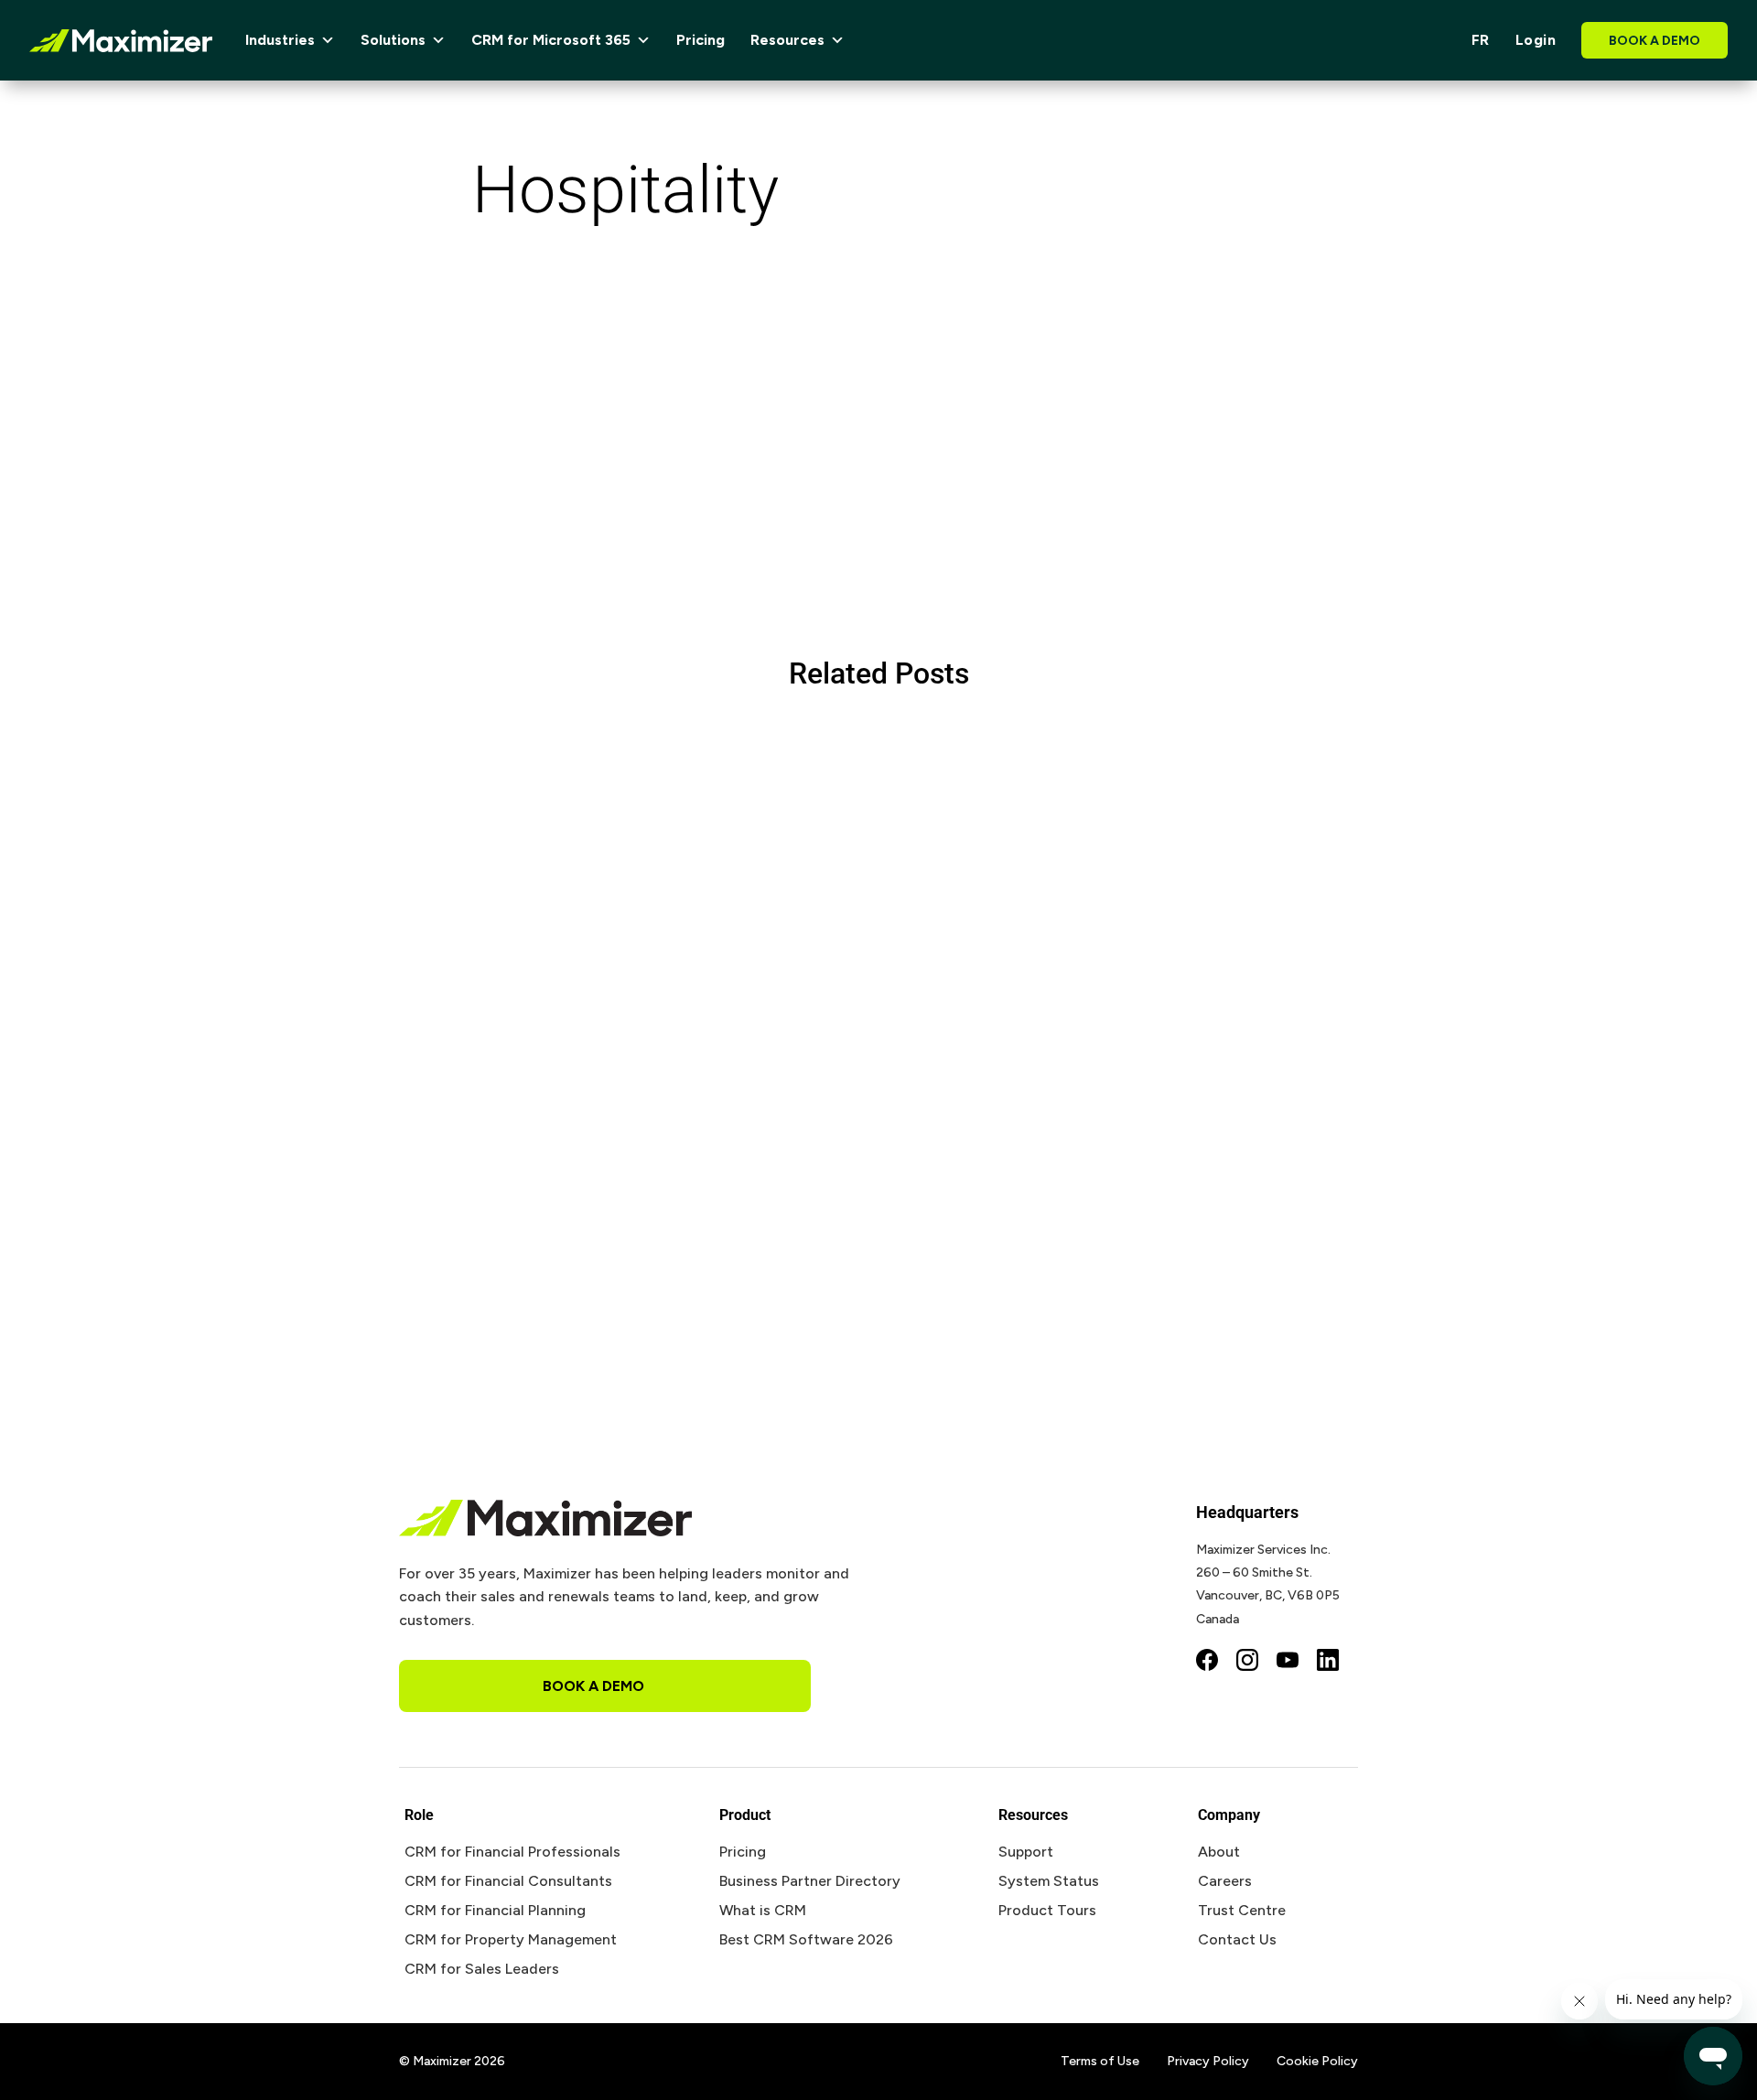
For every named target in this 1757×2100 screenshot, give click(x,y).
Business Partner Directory (810, 1881)
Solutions (393, 40)
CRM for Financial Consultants (508, 1881)
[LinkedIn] (1328, 1662)
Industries (280, 40)
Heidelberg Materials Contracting (566, 1174)
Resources (787, 40)
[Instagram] (1247, 1662)
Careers (1225, 1881)
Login (1536, 40)
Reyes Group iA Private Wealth (551, 986)
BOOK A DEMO (1655, 41)
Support (1026, 1852)
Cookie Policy (1317, 2061)
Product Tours (1047, 1910)
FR (1481, 40)
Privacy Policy (1208, 2061)
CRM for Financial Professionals (512, 1852)
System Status (1049, 1881)
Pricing (701, 40)
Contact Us (1237, 1939)
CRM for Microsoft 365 (551, 40)
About (1219, 1852)
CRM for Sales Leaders (482, 1969)
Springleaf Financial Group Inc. (554, 799)
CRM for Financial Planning (495, 1910)
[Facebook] (1207, 1662)
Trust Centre (1242, 1910)
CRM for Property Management (511, 1939)
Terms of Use (1100, 2061)
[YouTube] (1288, 1662)
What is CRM (763, 1910)
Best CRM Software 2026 (806, 1939)
